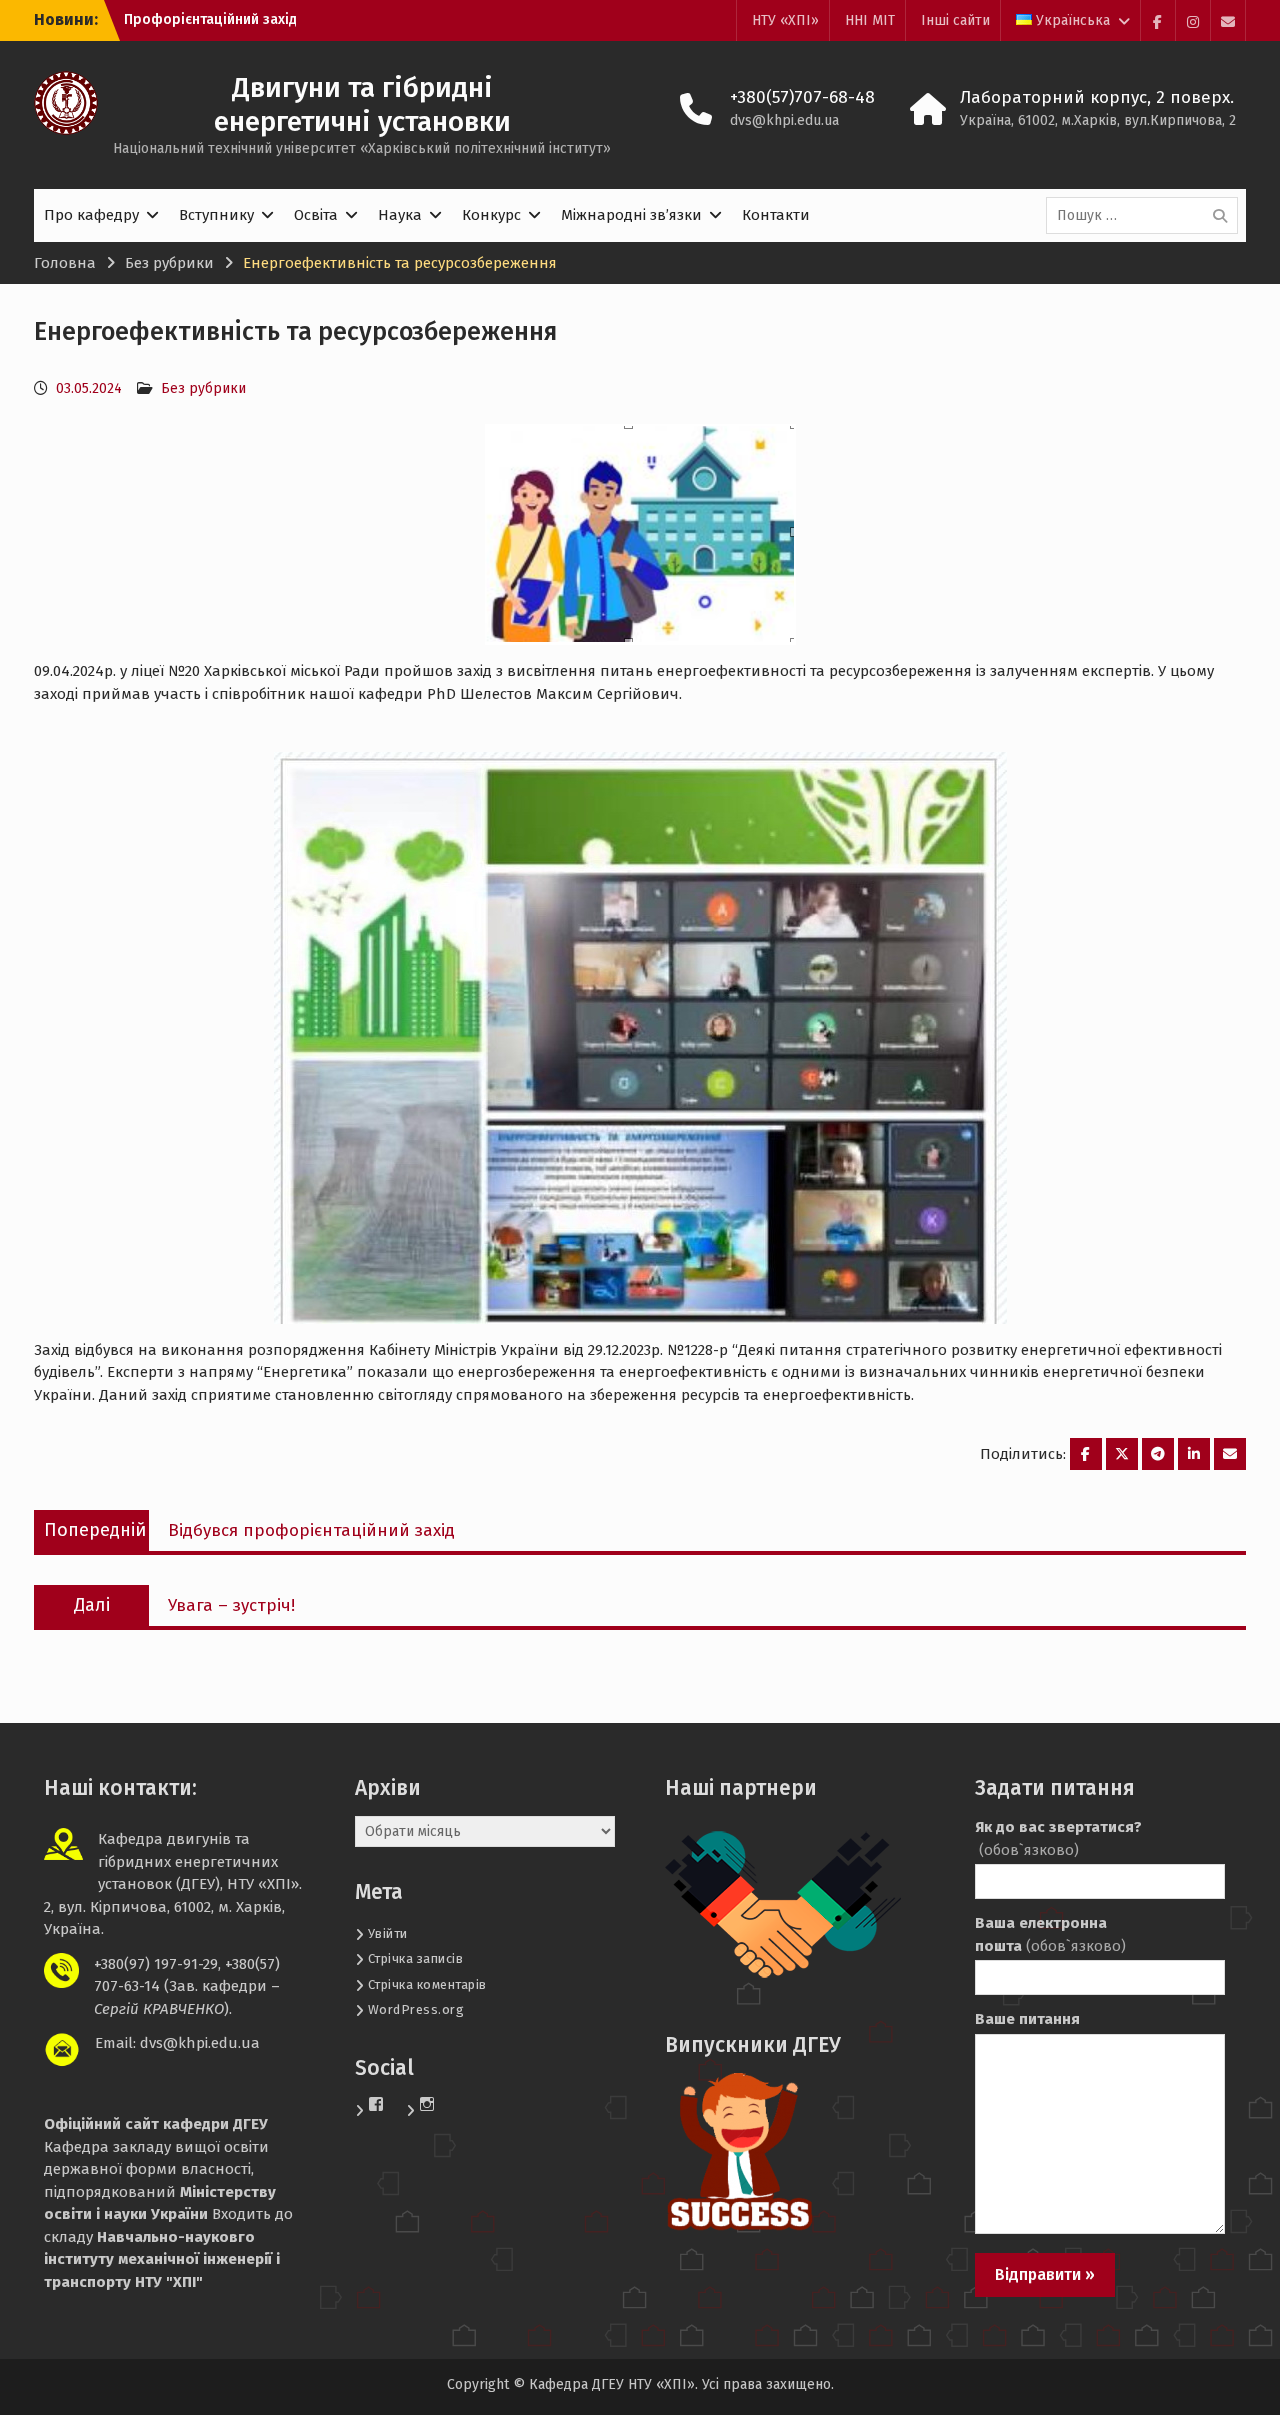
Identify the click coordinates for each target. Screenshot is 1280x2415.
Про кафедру (91, 215)
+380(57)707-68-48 (802, 97)
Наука (400, 215)
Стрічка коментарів (427, 1984)
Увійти (388, 1933)
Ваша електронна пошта (1050, 1934)
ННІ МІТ (870, 20)
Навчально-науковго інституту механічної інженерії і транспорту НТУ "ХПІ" (162, 2259)
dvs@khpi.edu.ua (784, 120)
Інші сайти (955, 20)
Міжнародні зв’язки (631, 215)
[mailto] (1228, 20)
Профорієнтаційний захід (210, 19)
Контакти (776, 215)
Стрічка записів (416, 1958)
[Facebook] (1158, 20)
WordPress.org (416, 2009)
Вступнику (216, 215)
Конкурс (491, 215)
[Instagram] (1193, 20)
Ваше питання (1027, 2019)
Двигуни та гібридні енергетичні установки (362, 104)
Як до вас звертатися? (1058, 1838)
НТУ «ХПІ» (785, 20)
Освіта (316, 215)
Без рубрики (203, 388)
